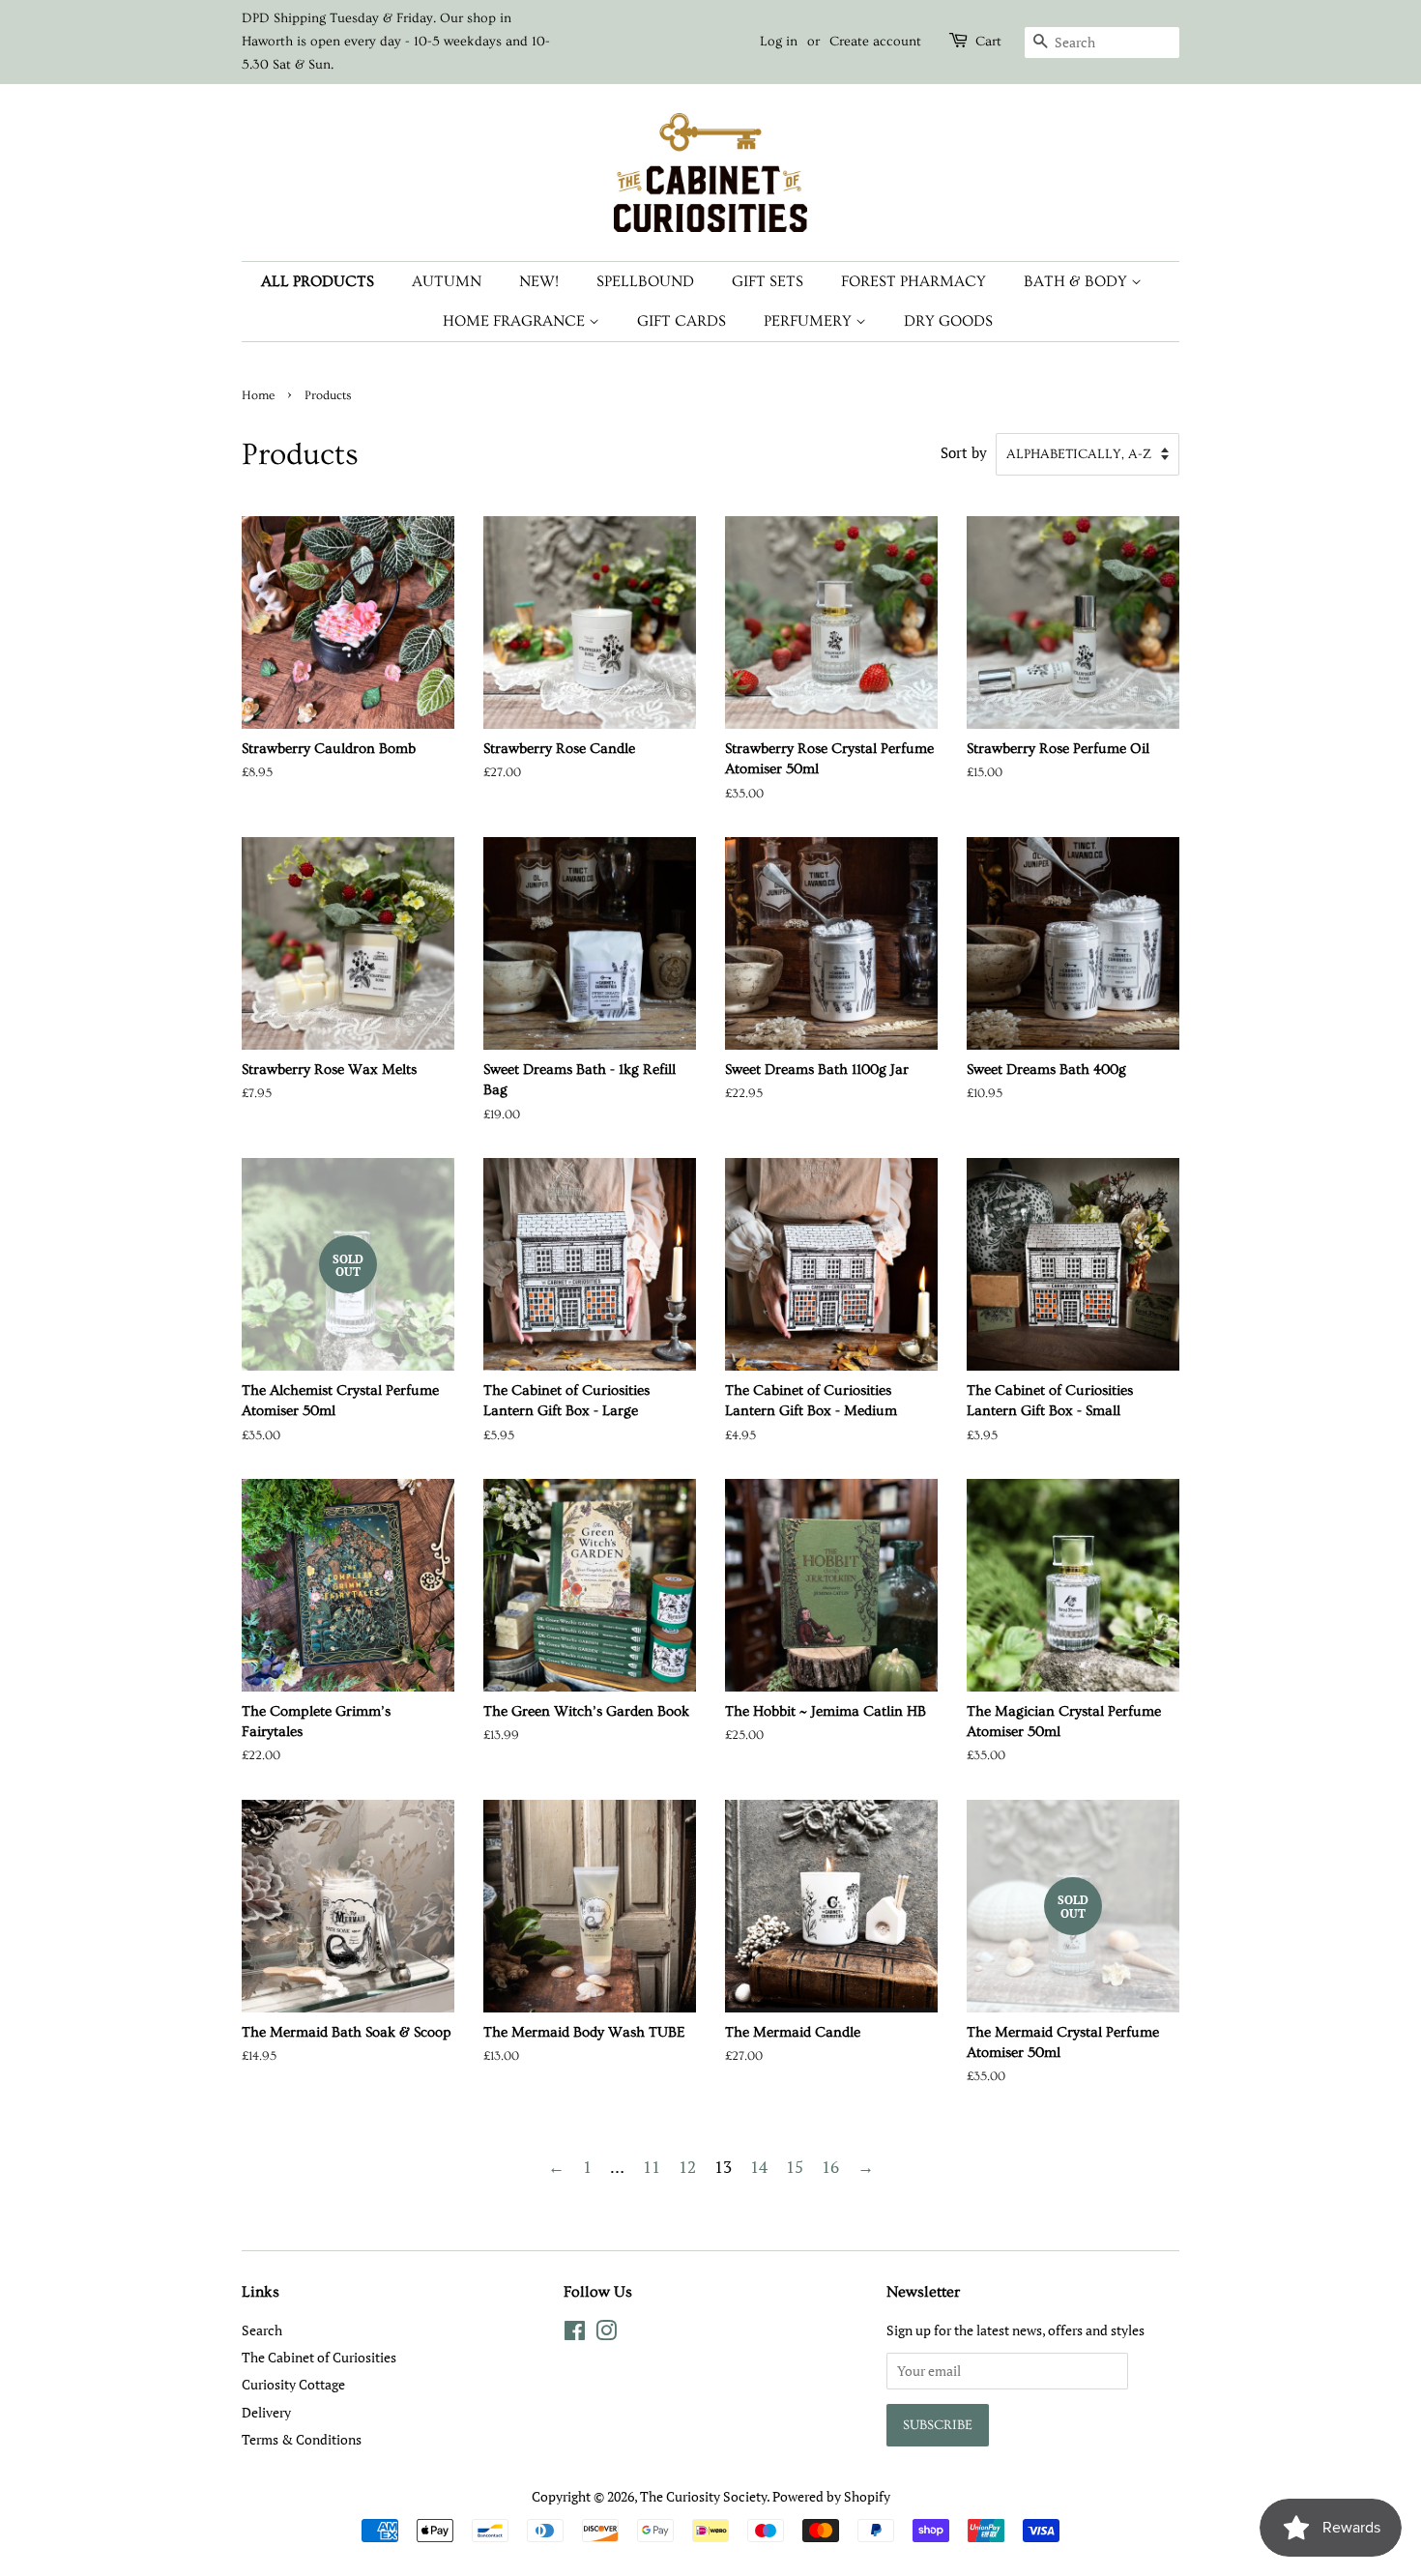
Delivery (266, 2412)
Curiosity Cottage (293, 2384)
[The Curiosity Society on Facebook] (575, 2334)
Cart (988, 42)
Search (262, 2330)
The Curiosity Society (703, 2496)
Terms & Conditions (302, 2439)
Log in (779, 42)
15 (795, 2167)
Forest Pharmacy (913, 281)
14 (759, 2167)
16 (830, 2167)
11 (652, 2167)
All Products (318, 281)
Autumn (447, 281)
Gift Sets (768, 281)
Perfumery (810, 321)
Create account (875, 42)
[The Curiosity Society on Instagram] (606, 2334)
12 (687, 2167)
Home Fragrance (516, 321)
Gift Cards (681, 321)
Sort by (964, 452)
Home (258, 395)
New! (539, 281)
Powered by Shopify (831, 2496)
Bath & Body (1077, 281)
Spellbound (645, 281)
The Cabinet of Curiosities (319, 2357)
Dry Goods (948, 321)
